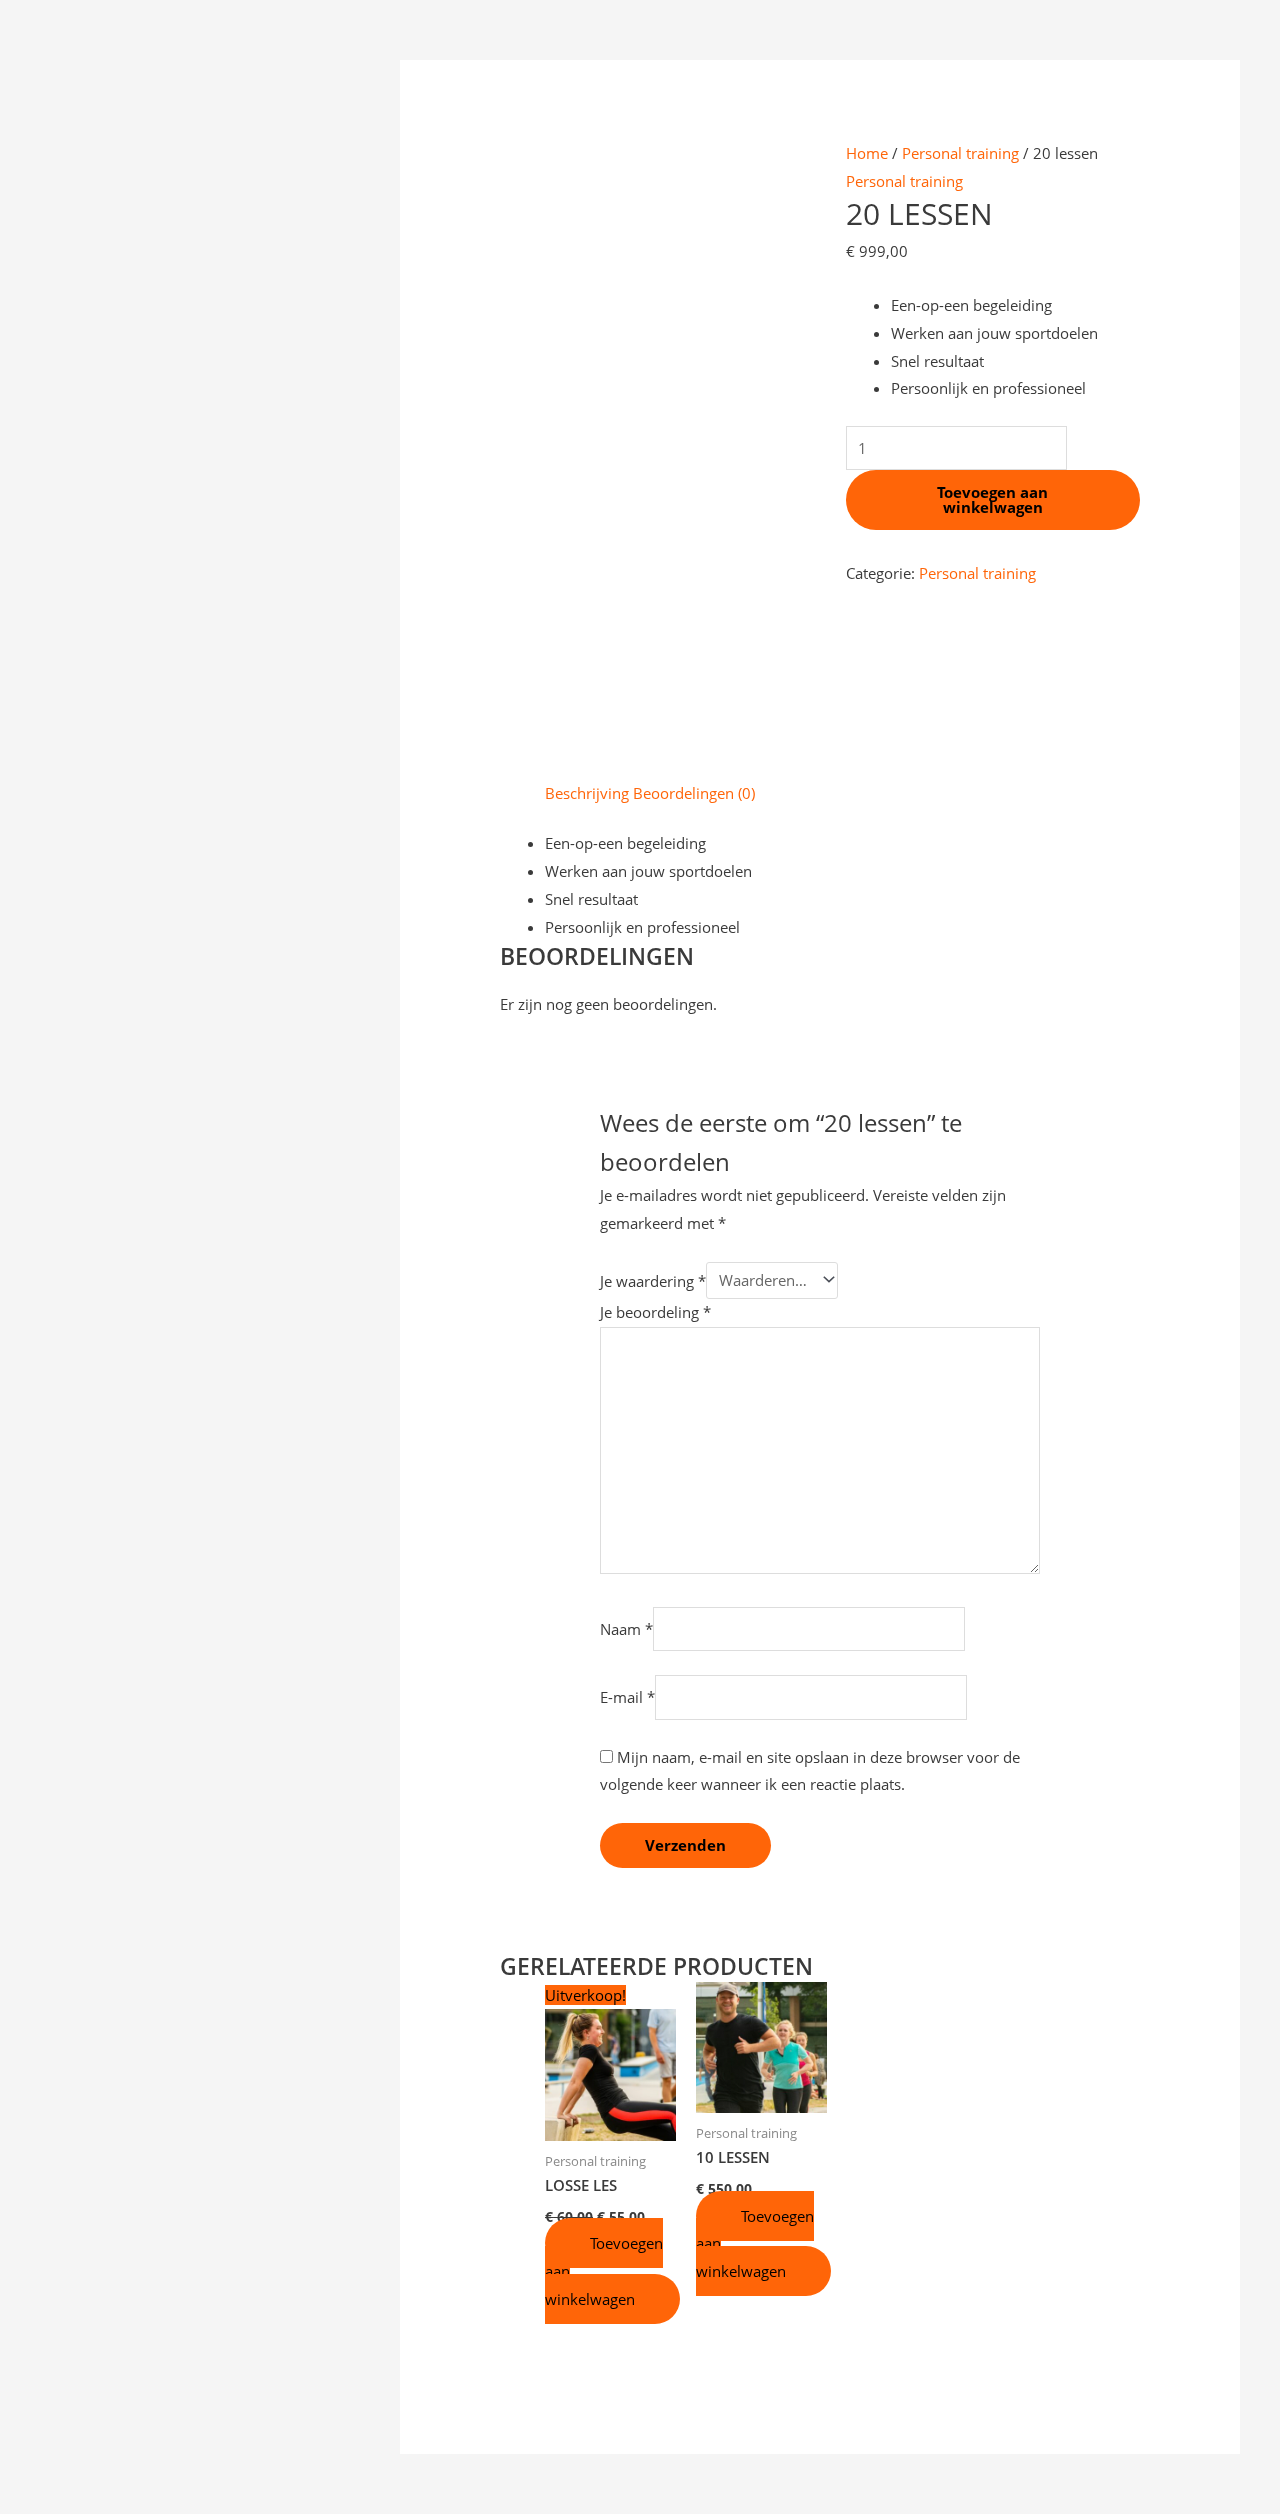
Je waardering (653, 1280)
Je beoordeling (655, 1312)
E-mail (627, 1697)
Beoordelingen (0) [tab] (694, 793)
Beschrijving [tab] (587, 793)
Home (867, 153)
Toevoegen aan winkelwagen (992, 499)
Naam (626, 1629)
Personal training (960, 153)
